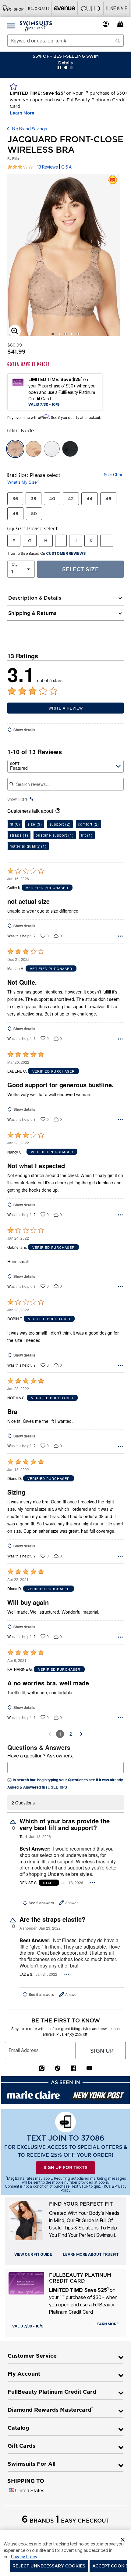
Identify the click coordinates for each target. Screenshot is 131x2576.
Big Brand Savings (29, 129)
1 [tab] (53, 334)
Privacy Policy (24, 2557)
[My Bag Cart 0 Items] (121, 24)
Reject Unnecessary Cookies (49, 2566)
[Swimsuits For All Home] (36, 26)
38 (34, 499)
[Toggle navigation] (11, 26)
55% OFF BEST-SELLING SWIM (66, 56)
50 (34, 514)
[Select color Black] (70, 449)
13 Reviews (47, 167)
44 (90, 499)
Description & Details (35, 598)
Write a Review (66, 708)
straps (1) (19, 835)
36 (15, 499)
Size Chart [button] (114, 475)
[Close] (123, 2539)
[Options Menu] (120, 936)
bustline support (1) (55, 835)
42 (71, 499)
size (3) (35, 824)
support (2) (60, 824)
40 (52, 499)
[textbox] (65, 1768)
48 (15, 514)
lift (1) (87, 835)
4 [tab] (72, 334)
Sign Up (102, 2051)
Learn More (22, 113)
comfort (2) (89, 824)
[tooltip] (13, 8)
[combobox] (65, 41)
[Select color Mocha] (34, 449)
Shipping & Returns (32, 613)
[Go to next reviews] (81, 1734)
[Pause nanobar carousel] (59, 67)
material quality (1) (28, 846)
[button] (106, 24)
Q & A (66, 167)
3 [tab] (65, 334)
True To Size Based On (47, 554)
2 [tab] (59, 334)
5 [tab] (78, 334)
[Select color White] (52, 449)
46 (108, 499)
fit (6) (15, 824)
